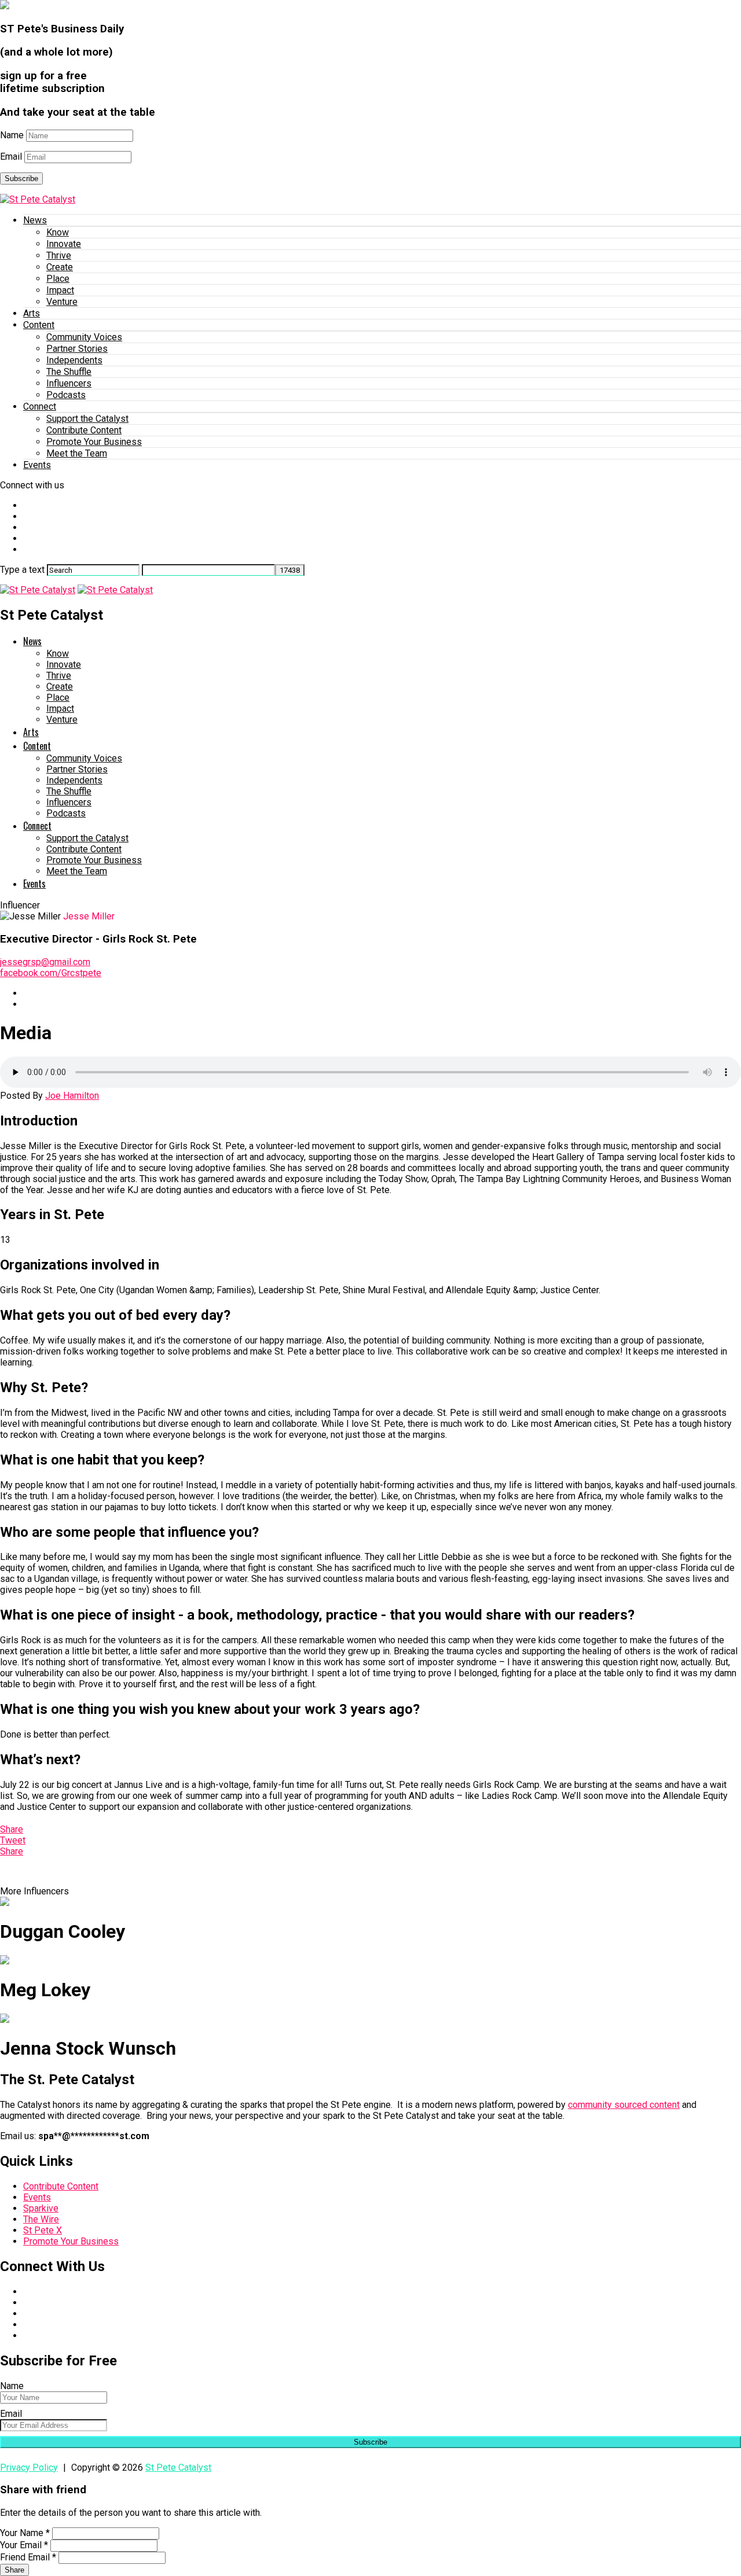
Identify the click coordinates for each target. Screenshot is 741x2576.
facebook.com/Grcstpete (51, 973)
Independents (74, 360)
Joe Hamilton (72, 1096)
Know (58, 232)
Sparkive (41, 2208)
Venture (62, 302)
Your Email (24, 2545)
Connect (40, 406)
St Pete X (43, 2230)
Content (39, 325)
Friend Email (28, 2557)
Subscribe (21, 179)
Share (14, 2570)
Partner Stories (77, 349)
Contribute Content (84, 430)
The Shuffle (69, 372)
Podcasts (66, 395)
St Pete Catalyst (178, 2468)
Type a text (22, 570)
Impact (60, 290)
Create (60, 267)
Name (12, 135)
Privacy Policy (29, 2468)
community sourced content (624, 2105)
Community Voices (84, 337)
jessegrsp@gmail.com (45, 962)
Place (58, 279)
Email (11, 157)
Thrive (59, 255)
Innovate (64, 244)
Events (37, 465)
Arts (32, 313)
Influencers (69, 383)
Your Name (25, 2533)
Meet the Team (77, 453)
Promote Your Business (94, 442)
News (35, 220)
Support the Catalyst (87, 419)
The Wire (41, 2219)
